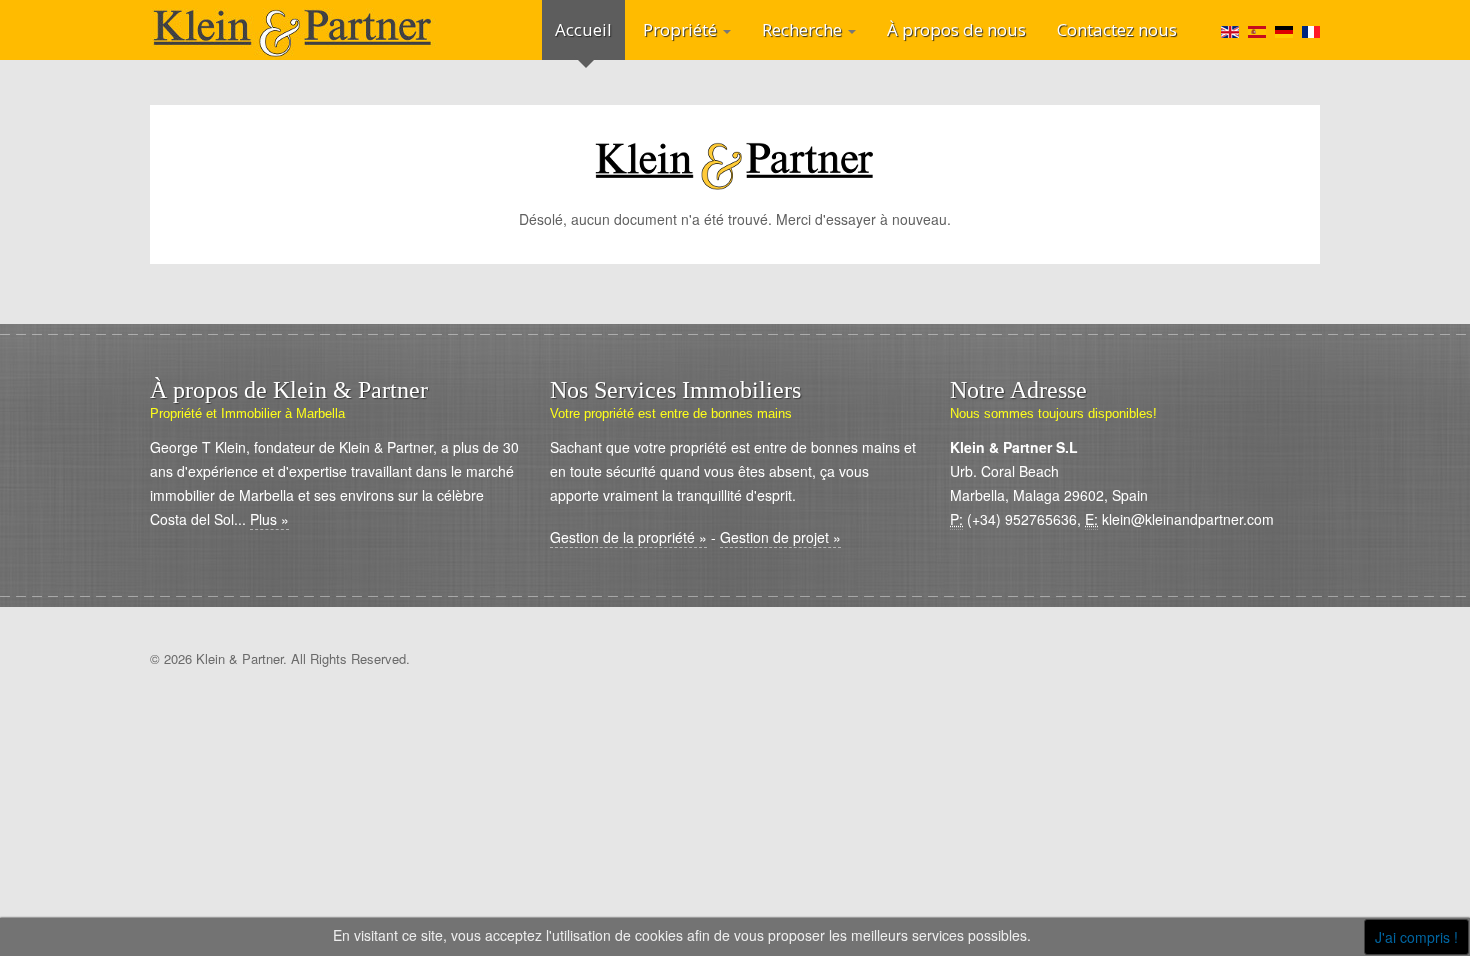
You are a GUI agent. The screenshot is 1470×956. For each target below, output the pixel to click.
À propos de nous (956, 29)
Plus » (269, 519)
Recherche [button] (804, 29)
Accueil (583, 29)
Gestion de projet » (780, 537)
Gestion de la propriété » (628, 537)
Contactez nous (1117, 29)
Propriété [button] (682, 29)
